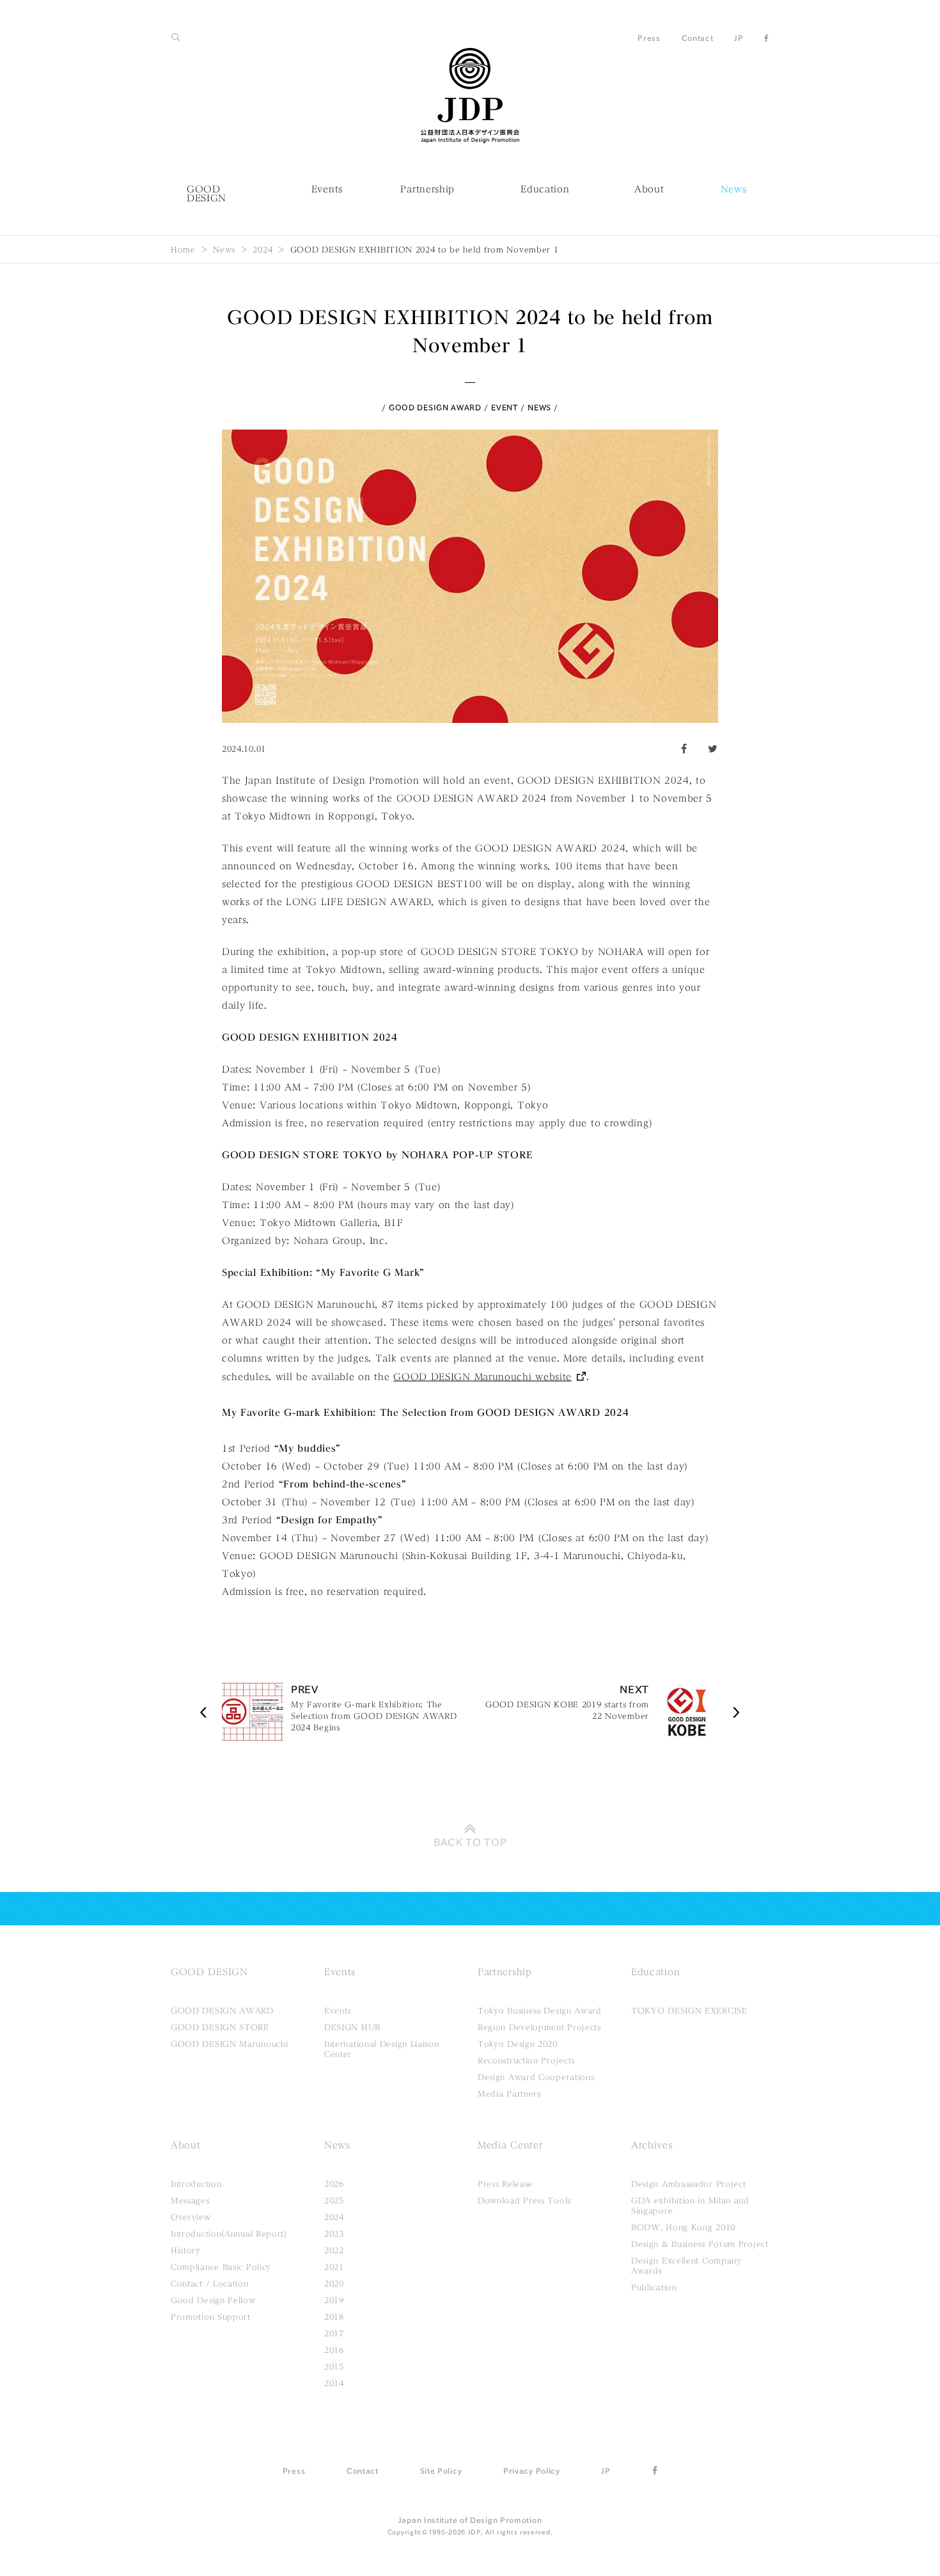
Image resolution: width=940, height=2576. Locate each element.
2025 (334, 2200)
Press (649, 38)
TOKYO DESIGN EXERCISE (689, 2010)
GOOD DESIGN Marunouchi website (482, 1377)
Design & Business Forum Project (700, 2244)
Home (183, 249)
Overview (191, 2217)
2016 (334, 2350)
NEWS (539, 407)
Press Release (505, 2184)
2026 (334, 2184)
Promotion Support (211, 2316)
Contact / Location (210, 2283)
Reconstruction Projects (526, 2060)
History (186, 2250)
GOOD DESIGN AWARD (435, 407)
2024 (262, 249)
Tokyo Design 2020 (518, 2044)
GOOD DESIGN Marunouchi (229, 2044)
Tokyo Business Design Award (540, 2010)
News (734, 189)
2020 (334, 2283)
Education (545, 189)
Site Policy (441, 2471)
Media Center (510, 2145)
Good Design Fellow (213, 2300)
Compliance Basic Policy (221, 2267)
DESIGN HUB (352, 2027)
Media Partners (509, 2093)
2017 (334, 2333)
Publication (654, 2287)
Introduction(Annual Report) (229, 2233)
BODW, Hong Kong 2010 (683, 2227)
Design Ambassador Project (689, 2184)
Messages (190, 2200)
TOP (470, 1842)
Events (327, 189)
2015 (334, 2366)
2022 (334, 2250)
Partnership (427, 189)
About (649, 189)
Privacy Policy (532, 2471)
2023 (334, 2233)
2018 (334, 2316)
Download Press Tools (524, 2200)
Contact (698, 38)
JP (739, 38)
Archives (652, 2145)
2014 (334, 2383)
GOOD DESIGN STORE (220, 2027)
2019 (334, 2300)
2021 (334, 2267)
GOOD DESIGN (207, 194)
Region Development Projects (539, 2027)
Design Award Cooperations (536, 2077)
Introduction (196, 2184)
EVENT (505, 407)
